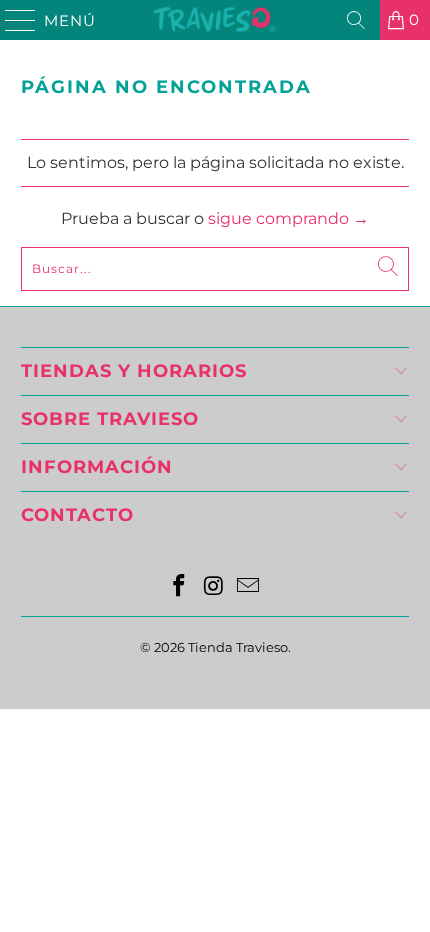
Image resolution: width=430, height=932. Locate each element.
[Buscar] (356, 20)
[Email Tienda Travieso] (249, 587)
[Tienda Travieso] (215, 20)
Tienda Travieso (238, 647)
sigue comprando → (288, 218)
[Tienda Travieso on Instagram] (214, 587)
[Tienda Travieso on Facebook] (179, 587)
